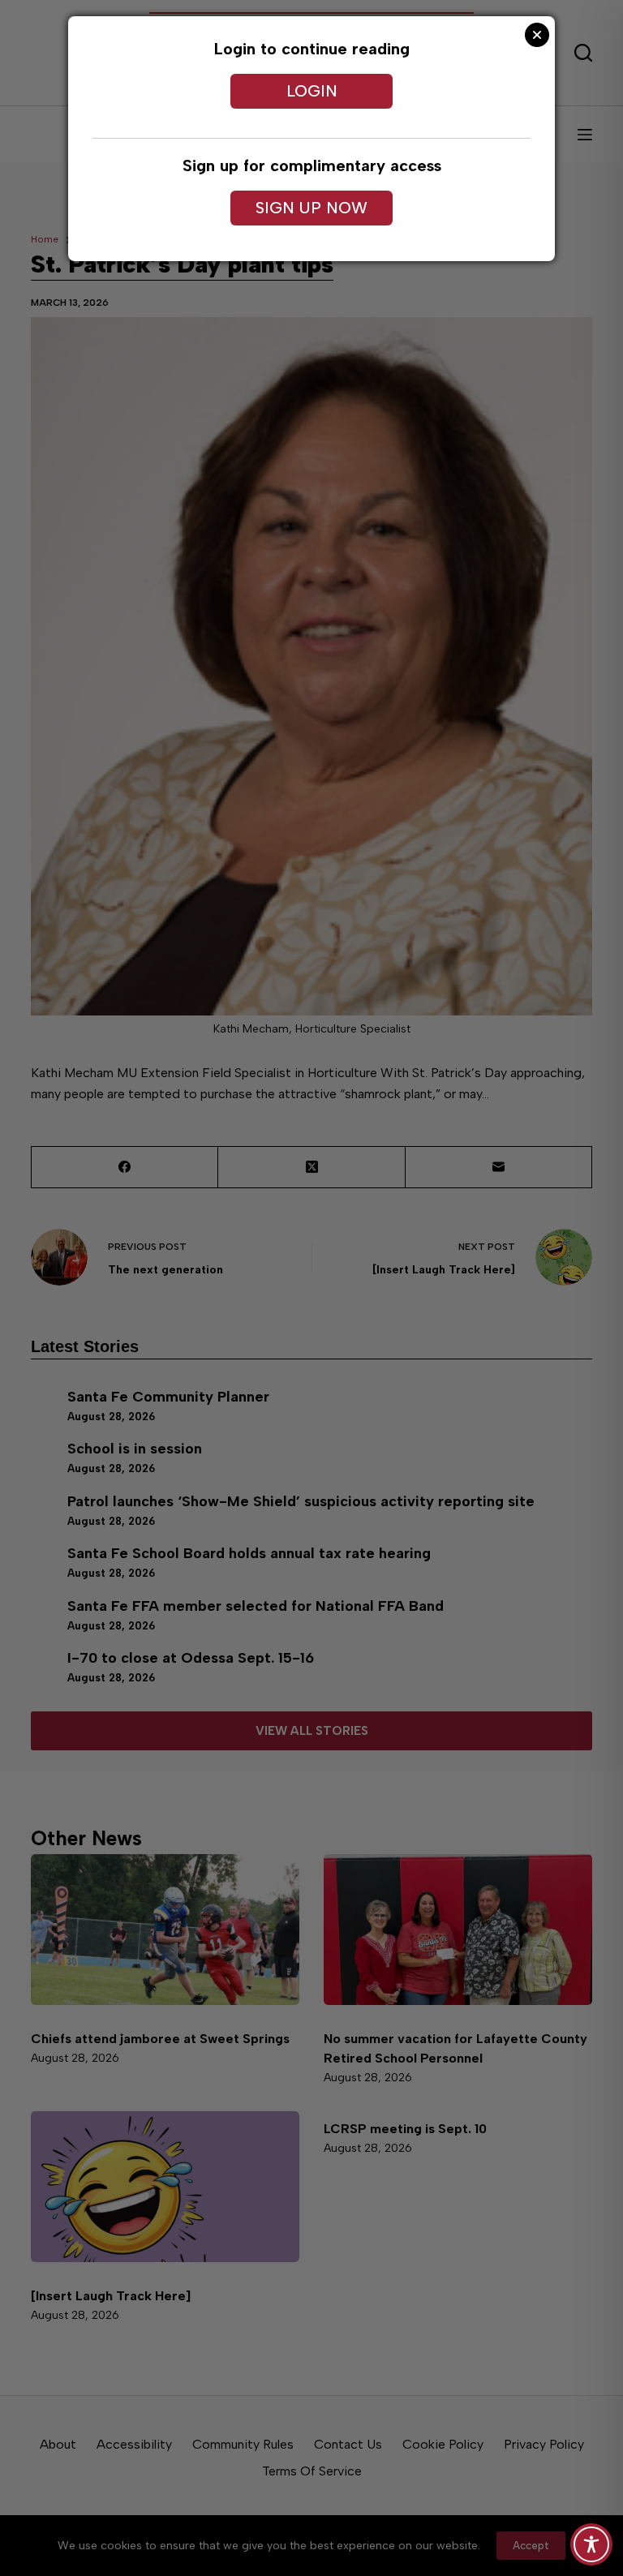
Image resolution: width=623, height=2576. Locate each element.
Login (312, 91)
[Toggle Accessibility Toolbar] (591, 2544)
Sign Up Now (311, 208)
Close (537, 35)
